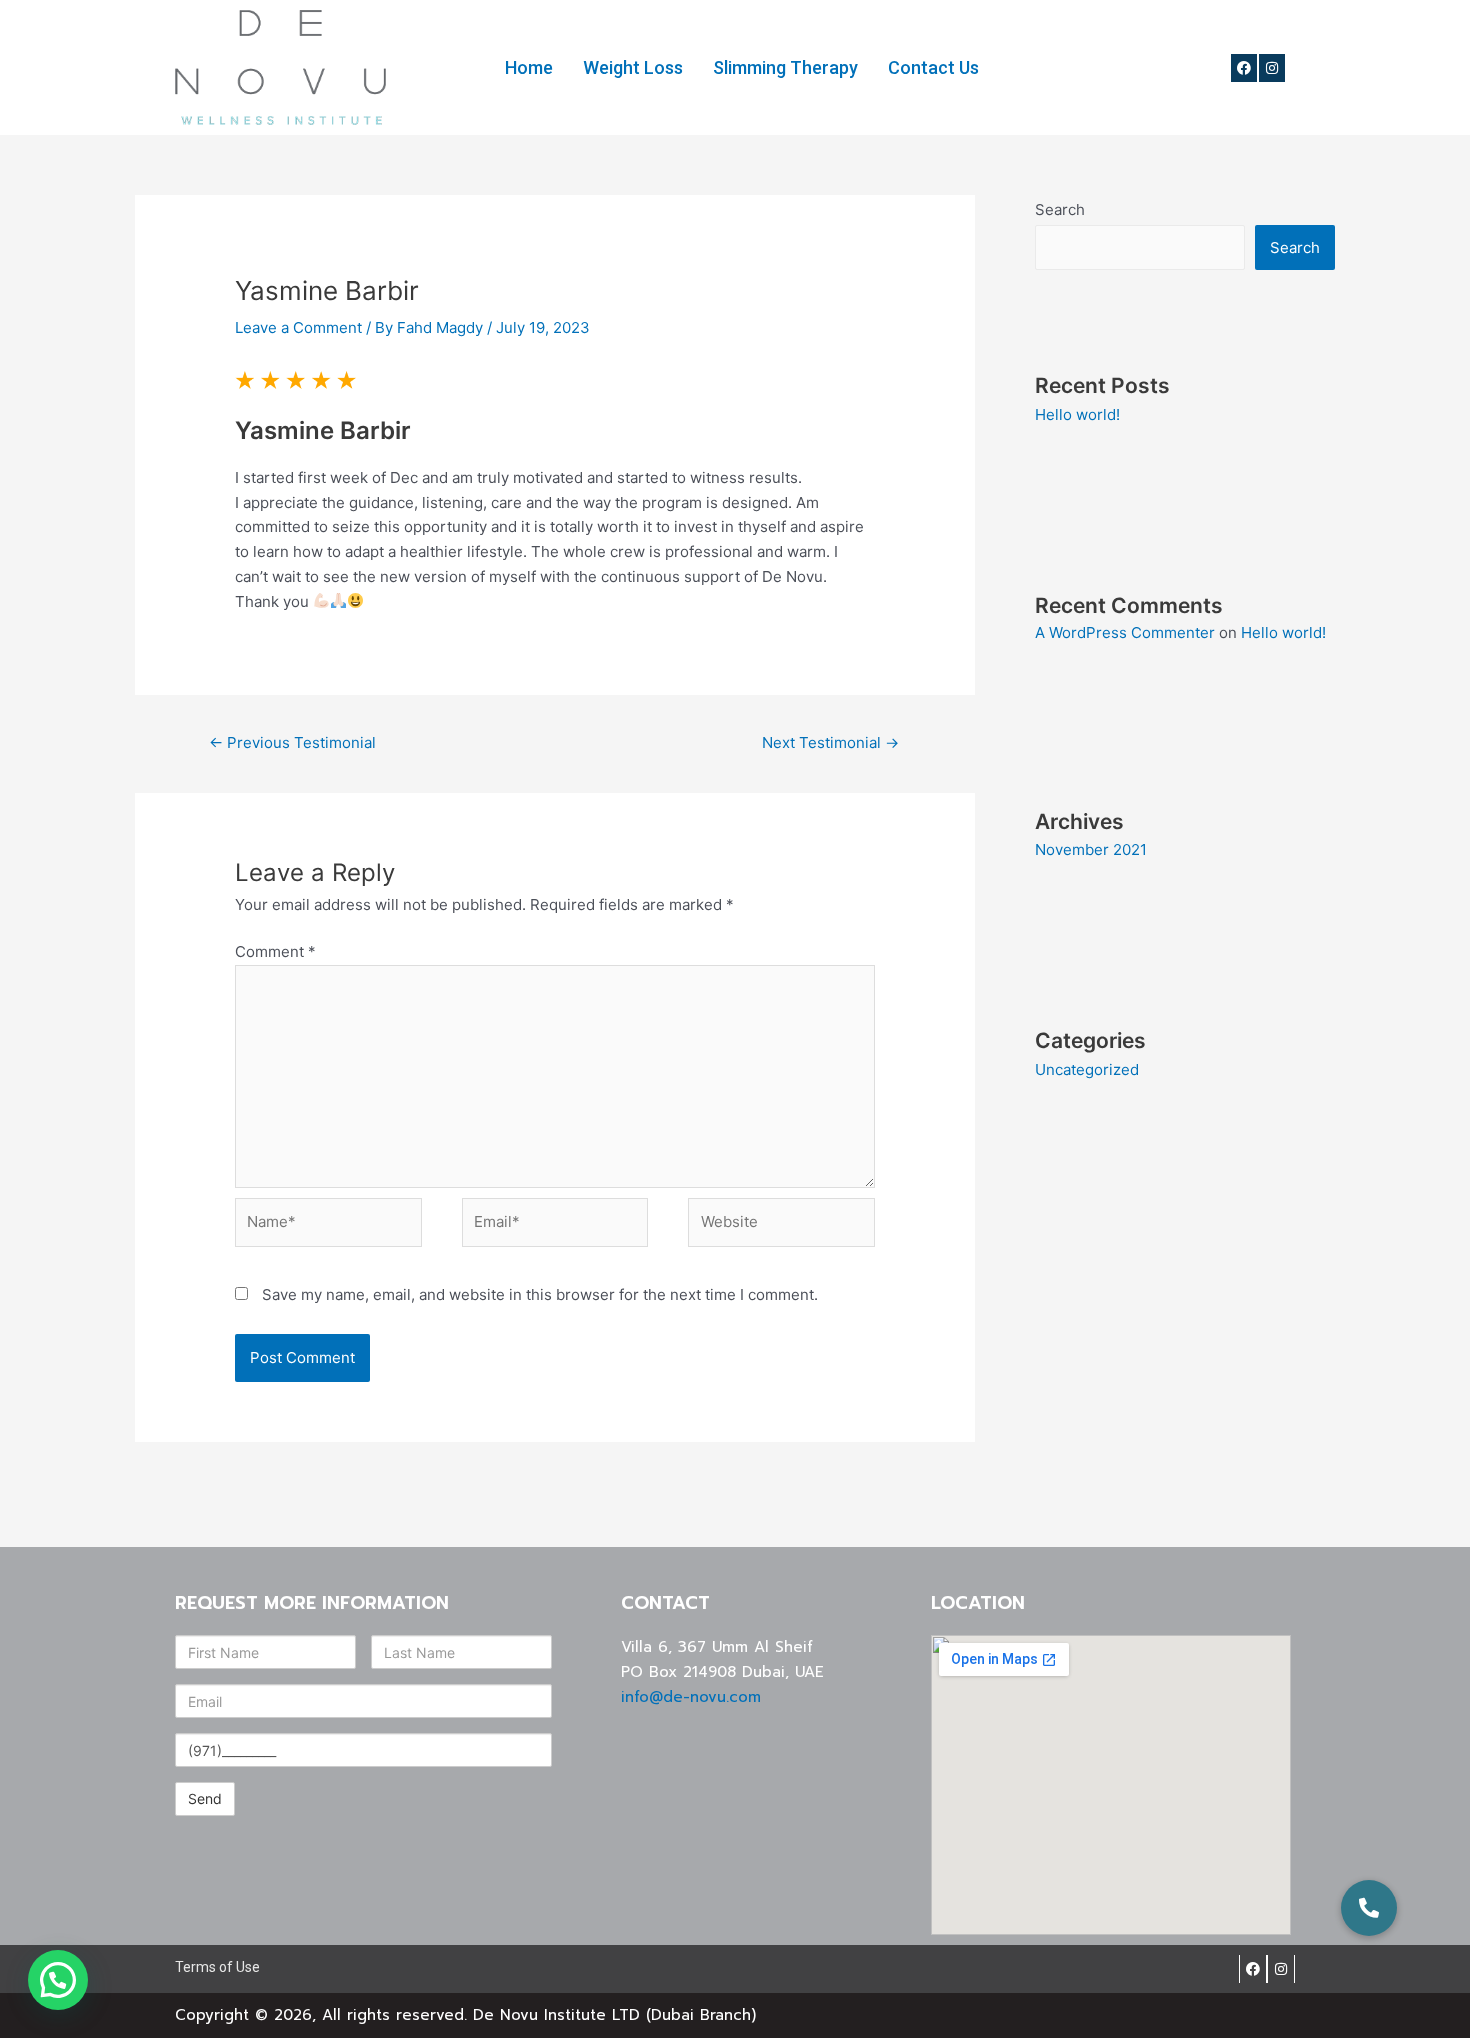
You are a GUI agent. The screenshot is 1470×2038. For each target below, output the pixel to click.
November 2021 (1091, 849)
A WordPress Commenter (1125, 632)
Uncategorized (1087, 1069)
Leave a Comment (298, 327)
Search (1060, 209)
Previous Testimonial (292, 742)
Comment (275, 951)
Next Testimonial (830, 742)
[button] (1369, 1908)
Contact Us (933, 67)
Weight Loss (633, 67)
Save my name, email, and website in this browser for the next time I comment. (540, 1294)
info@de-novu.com (691, 1697)
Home (529, 67)
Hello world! (1077, 414)
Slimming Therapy (785, 67)
